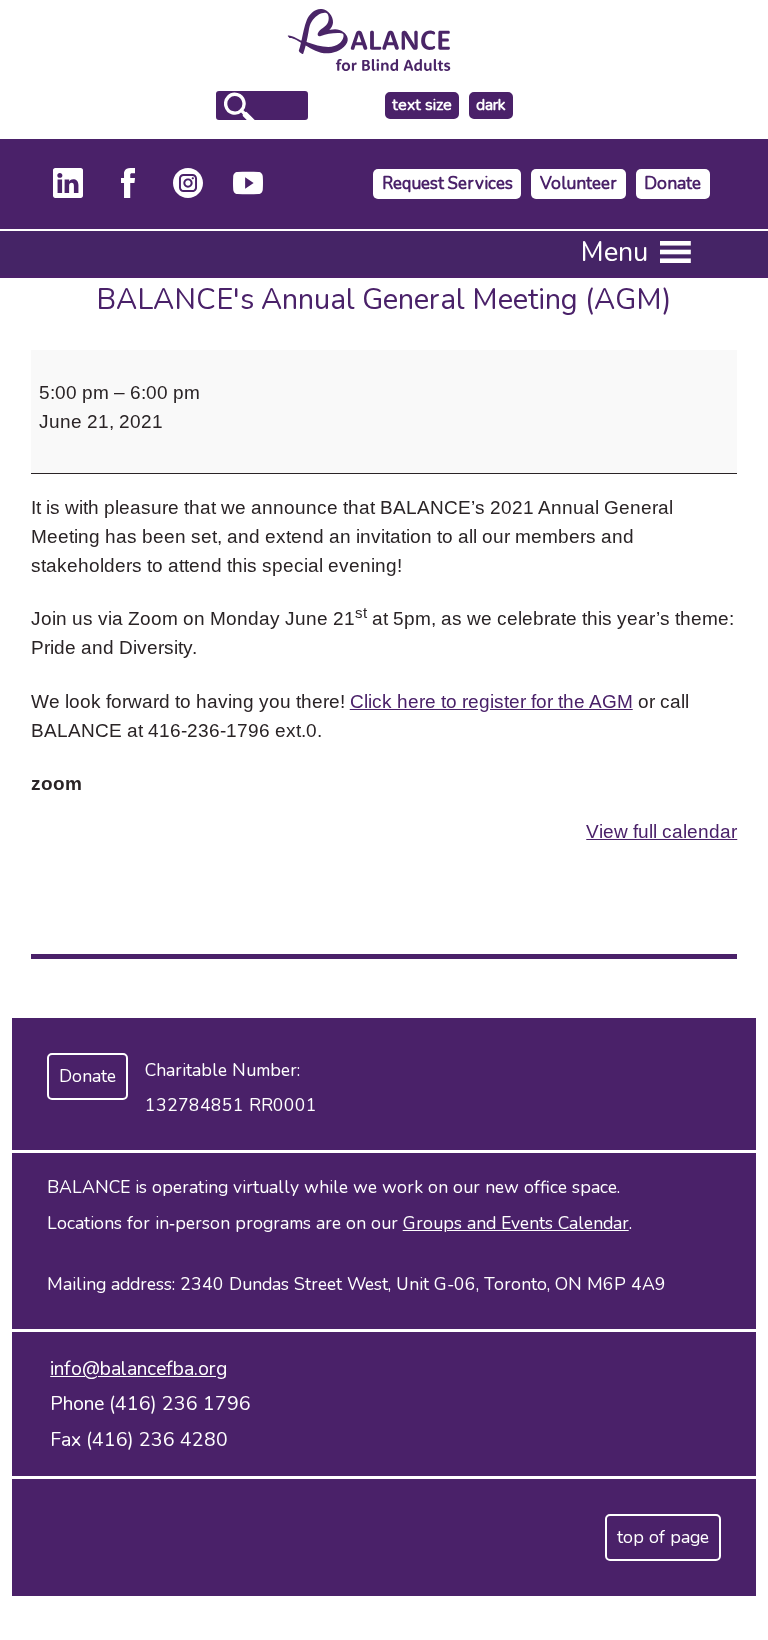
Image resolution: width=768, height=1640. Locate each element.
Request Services (447, 183)
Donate (672, 183)
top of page (663, 1537)
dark (494, 105)
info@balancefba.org (138, 1368)
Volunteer (578, 183)
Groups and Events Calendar (516, 1223)
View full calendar (661, 831)
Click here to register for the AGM (491, 701)
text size (422, 105)
